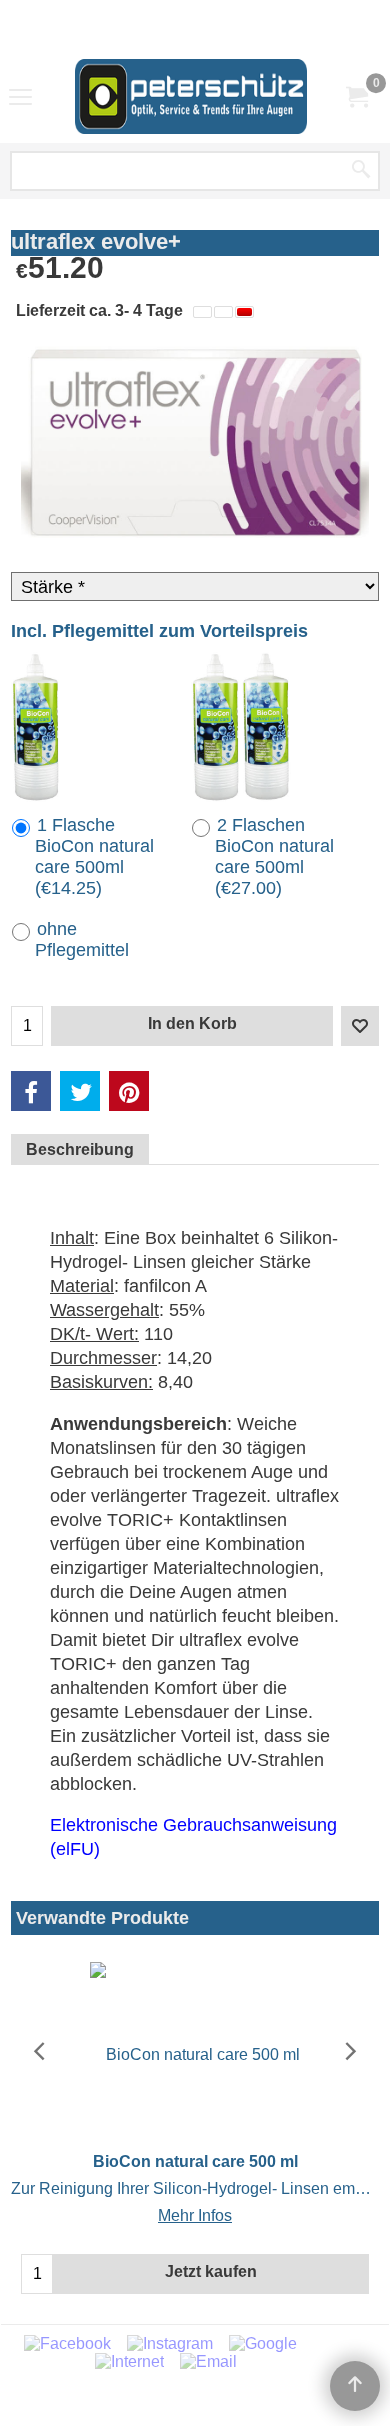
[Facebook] (31, 1091)
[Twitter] (80, 1091)
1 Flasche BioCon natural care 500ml (94, 856)
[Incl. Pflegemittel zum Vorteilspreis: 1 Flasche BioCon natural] (36, 727)
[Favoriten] (360, 1026)
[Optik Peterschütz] (191, 96)
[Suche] (361, 171)
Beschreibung (80, 1149)
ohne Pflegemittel (82, 939)
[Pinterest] (129, 1091)
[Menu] (20, 98)
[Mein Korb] (356, 97)
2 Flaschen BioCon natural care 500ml (274, 856)
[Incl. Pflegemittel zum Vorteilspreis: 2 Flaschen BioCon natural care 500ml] (241, 727)
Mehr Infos (195, 2215)
